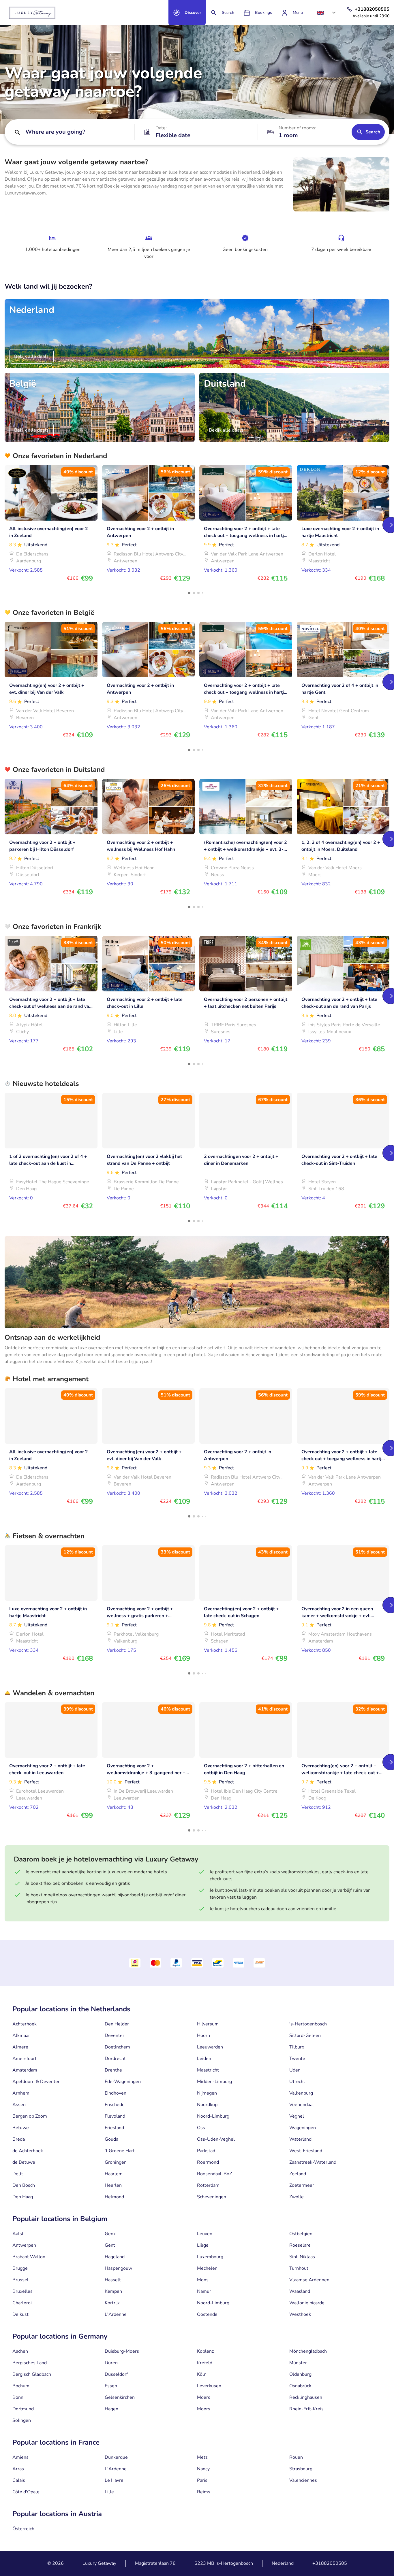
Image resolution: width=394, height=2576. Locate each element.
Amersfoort (25, 2059)
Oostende (207, 2314)
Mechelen (207, 2268)
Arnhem (21, 2093)
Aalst (18, 2234)
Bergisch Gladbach (32, 2374)
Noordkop (207, 2105)
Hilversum (208, 2024)
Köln (202, 2374)
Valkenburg (301, 2093)
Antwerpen (24, 2245)
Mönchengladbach (308, 2351)
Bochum (21, 2386)
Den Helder (117, 2024)
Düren (111, 2363)
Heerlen (113, 2185)
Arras (18, 2469)
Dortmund (23, 2409)
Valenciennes (303, 2480)
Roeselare (300, 2245)
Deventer (115, 2036)
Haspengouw (118, 2268)
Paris (202, 2480)
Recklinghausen (306, 2397)
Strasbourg (301, 2469)
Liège (203, 2245)
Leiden (204, 2059)
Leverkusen (209, 2386)
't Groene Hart (120, 2151)
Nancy (203, 2469)
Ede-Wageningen (123, 2082)
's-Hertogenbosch (308, 2024)
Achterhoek (25, 2024)
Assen (19, 2105)
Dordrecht (115, 2059)
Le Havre (114, 2480)
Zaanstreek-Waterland (313, 2162)
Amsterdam (25, 2070)
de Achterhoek (28, 2151)
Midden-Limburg (214, 2082)
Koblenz (205, 2351)
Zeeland (298, 2174)
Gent (110, 2245)
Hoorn (203, 2036)
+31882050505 (330, 2563)
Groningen (116, 2162)
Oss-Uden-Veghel (216, 2139)
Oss (201, 2128)
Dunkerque (116, 2457)
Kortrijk (112, 2303)
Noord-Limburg (213, 2116)
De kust (20, 2314)
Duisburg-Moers (122, 2351)
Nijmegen (207, 2093)
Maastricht (208, 2070)
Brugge (20, 2268)
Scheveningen (212, 2197)
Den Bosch (24, 2185)
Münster (298, 2363)
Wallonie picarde (307, 2303)
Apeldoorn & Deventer (36, 2082)
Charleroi (22, 2303)
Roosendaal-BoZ (214, 2174)
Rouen (296, 2457)
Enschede (115, 2105)
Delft (18, 2174)
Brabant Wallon (29, 2257)
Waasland (300, 2291)
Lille (109, 2492)
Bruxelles (22, 2291)
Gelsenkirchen (120, 2397)
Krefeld (205, 2363)
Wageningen (303, 2128)
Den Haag (23, 2197)
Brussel (20, 2280)
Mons (203, 2280)
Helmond (114, 2197)
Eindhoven (116, 2093)
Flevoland (115, 2116)
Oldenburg (300, 2374)
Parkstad (206, 2151)
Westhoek (300, 2314)
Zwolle (297, 2197)
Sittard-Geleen (305, 2036)
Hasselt (113, 2280)
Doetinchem (117, 2047)
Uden (295, 2070)
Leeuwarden (210, 2047)
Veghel (297, 2116)
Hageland (115, 2257)
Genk (110, 2234)
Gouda (111, 2139)
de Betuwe (24, 2162)
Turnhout (299, 2268)
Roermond (208, 2162)
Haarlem (114, 2174)
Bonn (18, 2397)
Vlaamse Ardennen (309, 2280)
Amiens (20, 2457)
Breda (19, 2139)
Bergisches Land (30, 2363)
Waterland (300, 2139)
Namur (204, 2291)
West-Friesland (306, 2151)
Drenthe (113, 2070)
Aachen (20, 2351)
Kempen (113, 2291)
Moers (204, 2397)
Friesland (114, 2128)
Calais (19, 2480)
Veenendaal (302, 2105)
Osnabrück (300, 2386)
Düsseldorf (116, 2374)
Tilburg (297, 2047)
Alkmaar (21, 2036)
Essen (111, 2386)
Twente (297, 2059)
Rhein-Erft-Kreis (306, 2409)
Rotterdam (208, 2185)
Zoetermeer (302, 2185)
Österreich (23, 2529)
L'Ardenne (116, 2314)
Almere (20, 2047)
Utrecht (297, 2082)
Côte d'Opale (26, 2492)
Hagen (111, 2409)
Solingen (22, 2420)
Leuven (205, 2234)
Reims (204, 2492)
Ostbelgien (301, 2234)
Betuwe (21, 2128)
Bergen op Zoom (30, 2116)
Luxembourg (210, 2257)
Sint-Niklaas (302, 2257)
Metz (202, 2457)
